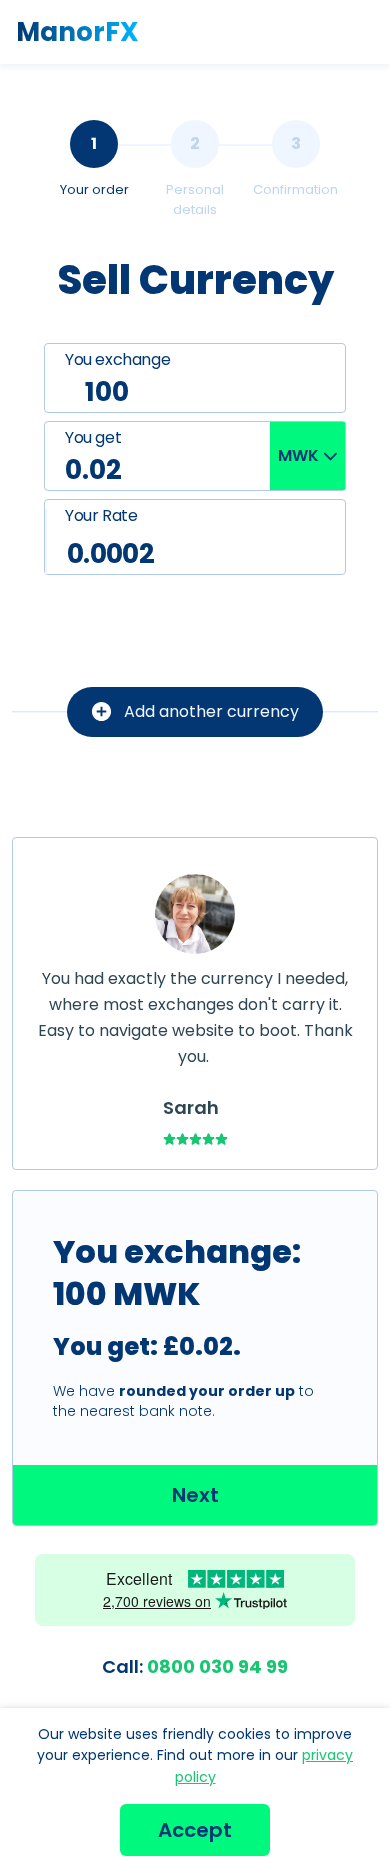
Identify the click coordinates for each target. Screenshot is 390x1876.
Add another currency (211, 711)
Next (195, 1495)
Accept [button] (195, 1830)
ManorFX (77, 32)
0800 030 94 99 (195, 1666)
